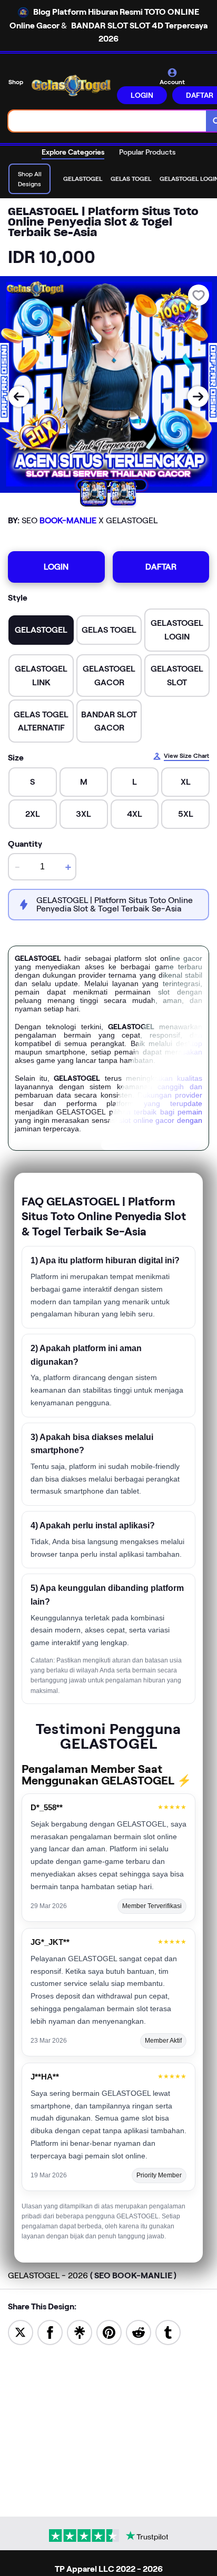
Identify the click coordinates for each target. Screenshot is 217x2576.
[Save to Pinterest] (109, 2332)
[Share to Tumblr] (168, 2332)
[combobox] (107, 121)
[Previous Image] (19, 397)
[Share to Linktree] (80, 2332)
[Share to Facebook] (50, 2332)
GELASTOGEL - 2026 (92, 2275)
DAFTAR (161, 567)
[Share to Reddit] (139, 2332)
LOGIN (142, 95)
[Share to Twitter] (21, 2332)
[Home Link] (71, 85)
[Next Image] (198, 397)
